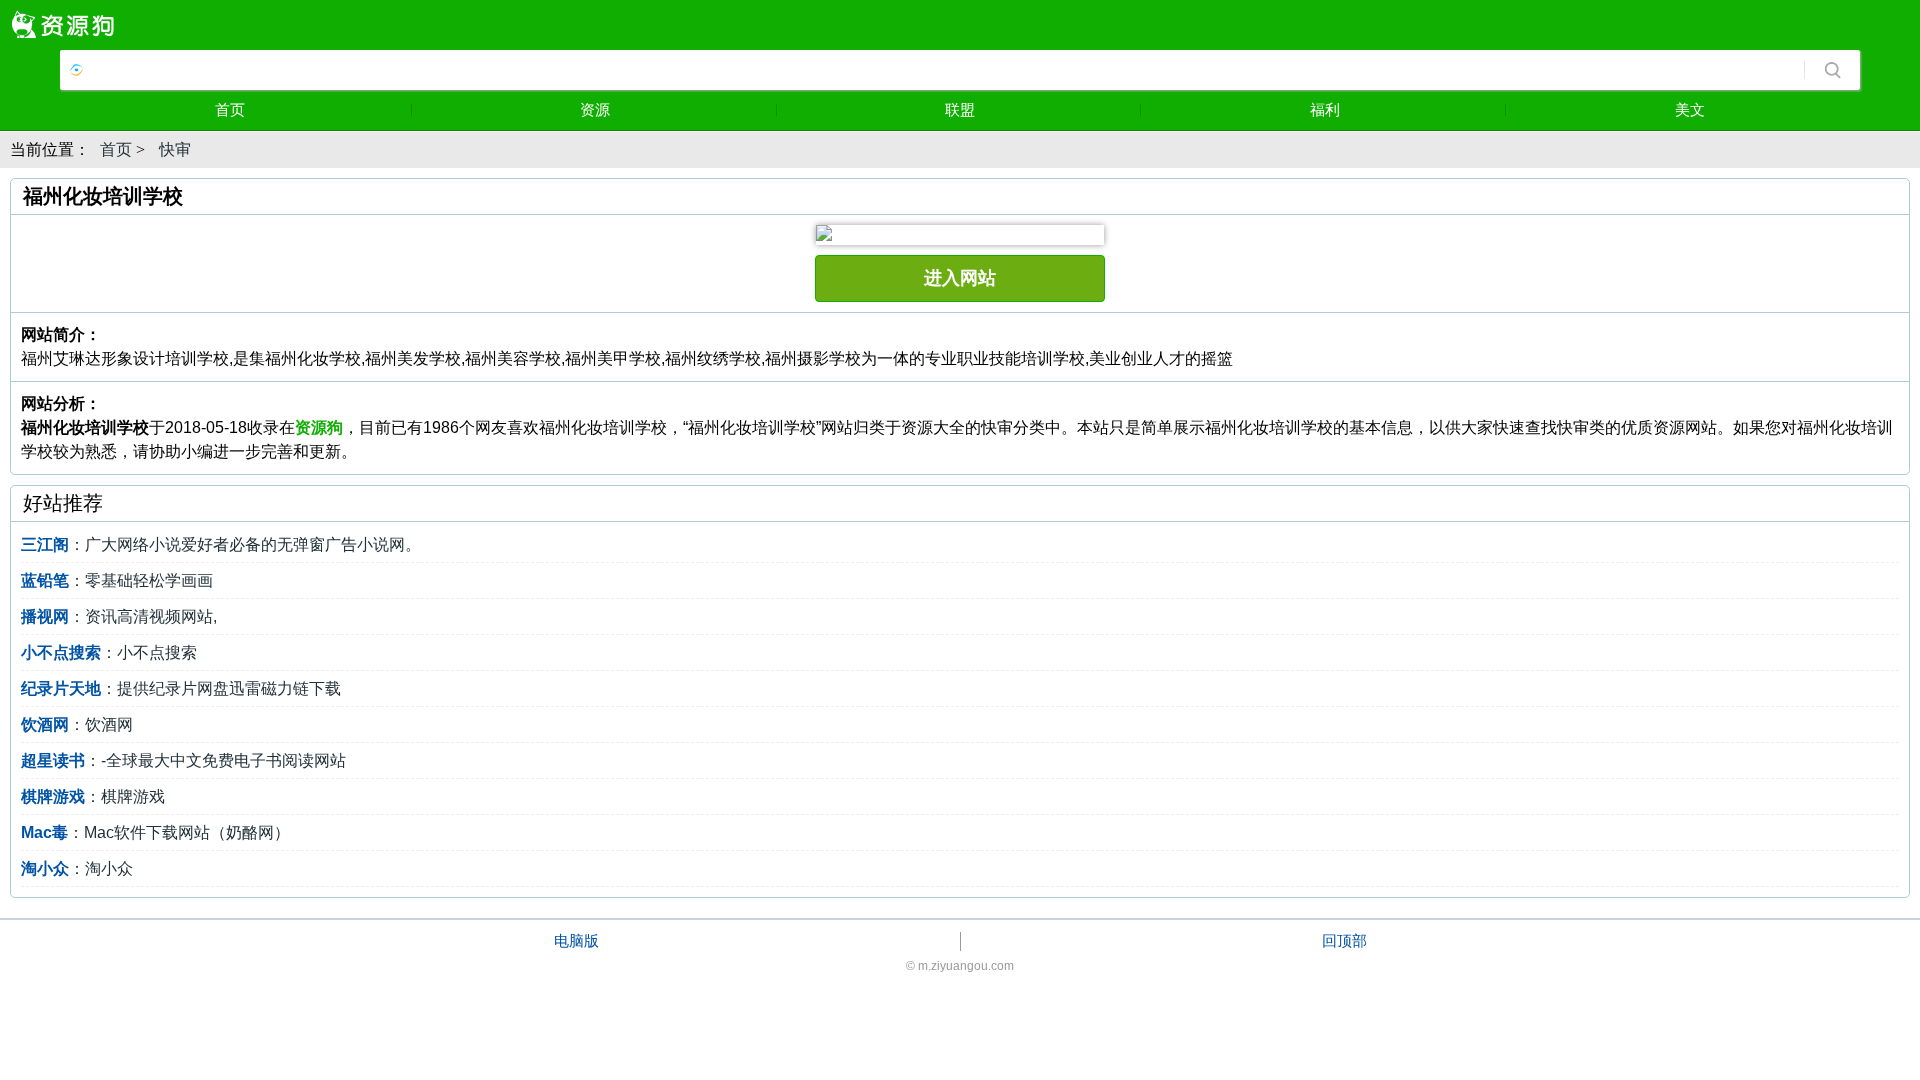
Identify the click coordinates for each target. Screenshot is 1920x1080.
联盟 (960, 109)
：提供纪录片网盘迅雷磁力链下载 (181, 688)
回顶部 (1344, 940)
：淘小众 (77, 868)
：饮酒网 (77, 724)
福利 (1325, 109)
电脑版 (576, 940)
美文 (1690, 109)
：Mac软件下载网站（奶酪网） (155, 832)
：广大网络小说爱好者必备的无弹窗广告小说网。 (221, 544)
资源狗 (319, 427)
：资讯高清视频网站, (119, 616)
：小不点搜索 (109, 652)
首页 (230, 109)
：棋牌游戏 (93, 796)
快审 (175, 149)
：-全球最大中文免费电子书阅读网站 (183, 760)
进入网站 (960, 278)
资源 (595, 109)
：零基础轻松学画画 (117, 580)
